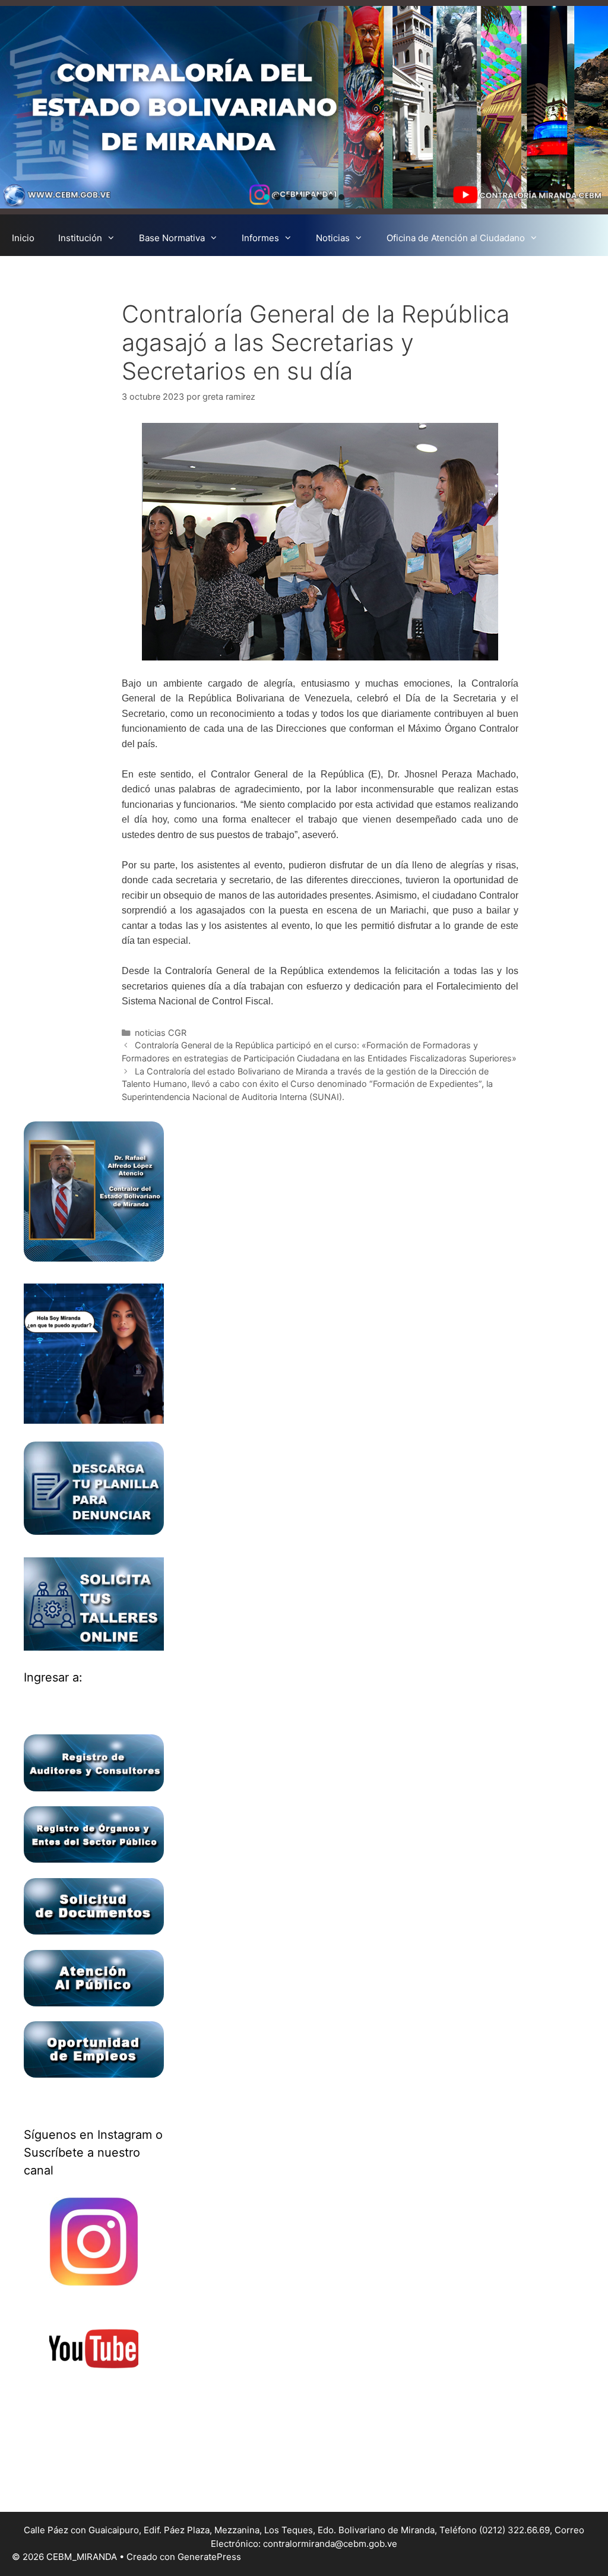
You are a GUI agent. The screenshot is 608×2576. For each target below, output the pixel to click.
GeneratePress (209, 2557)
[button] (267, 197)
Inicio (23, 238)
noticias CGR (161, 1033)
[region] (304, 107)
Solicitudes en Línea (54, 274)
